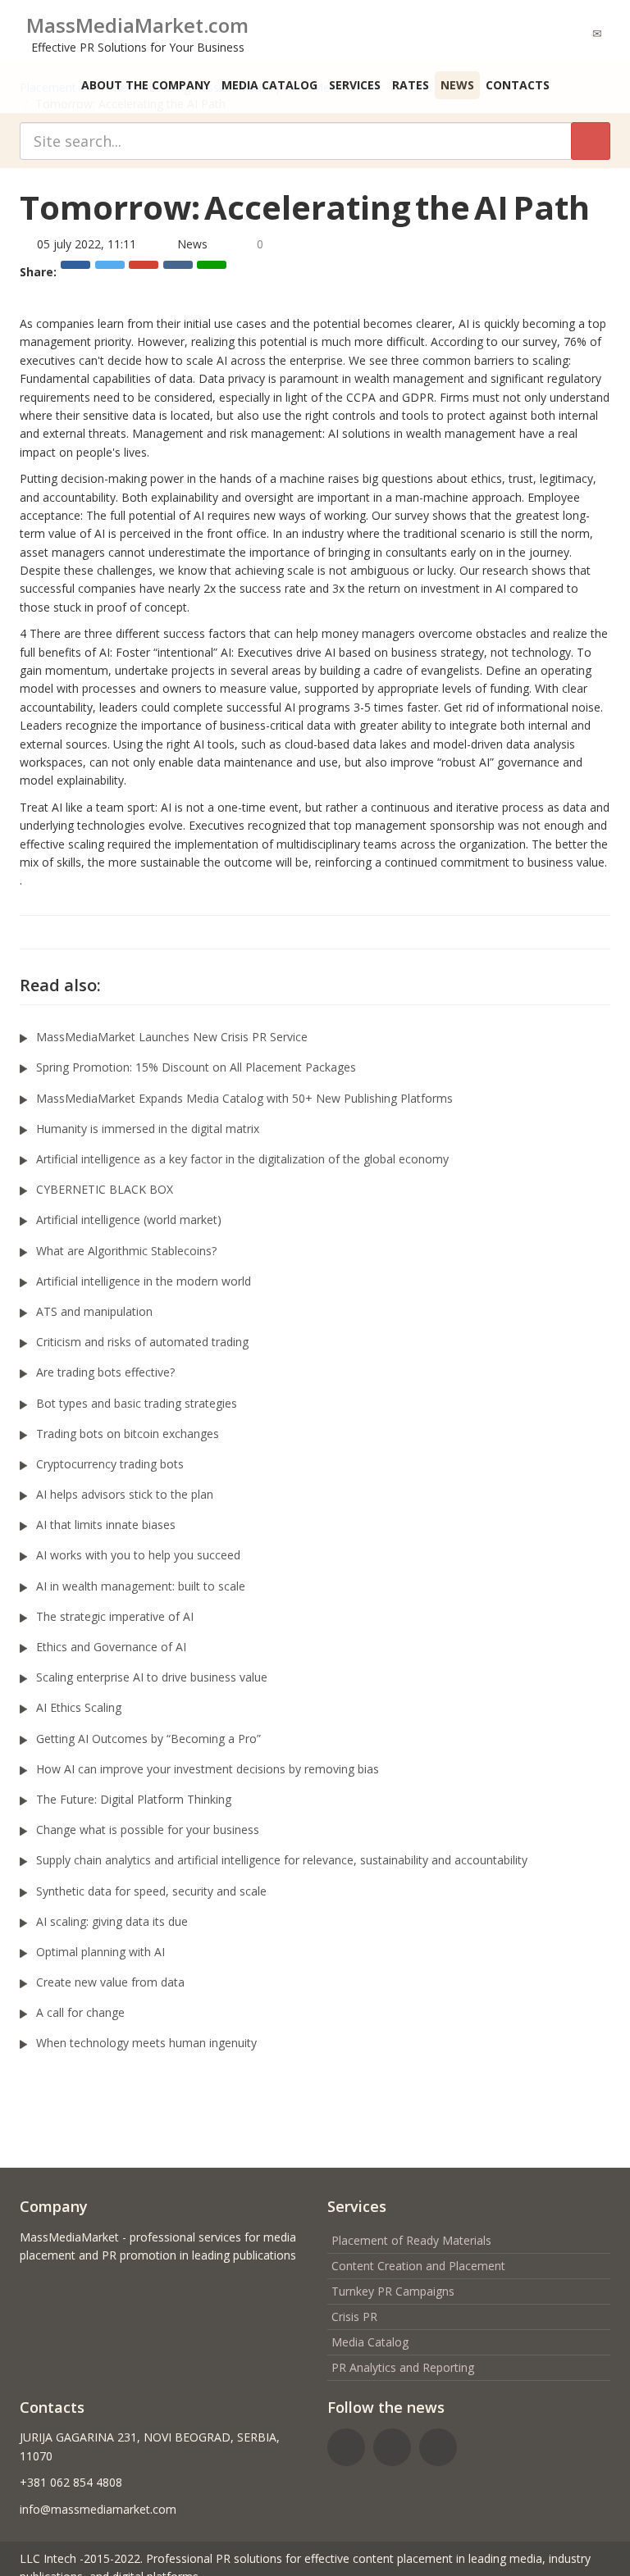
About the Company (146, 85)
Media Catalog (269, 85)
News (457, 85)
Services (355, 85)
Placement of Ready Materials (411, 2240)
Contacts (518, 85)
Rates (411, 85)
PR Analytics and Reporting (403, 2367)
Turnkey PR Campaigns (393, 2291)
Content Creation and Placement (418, 2266)
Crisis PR (354, 2317)
